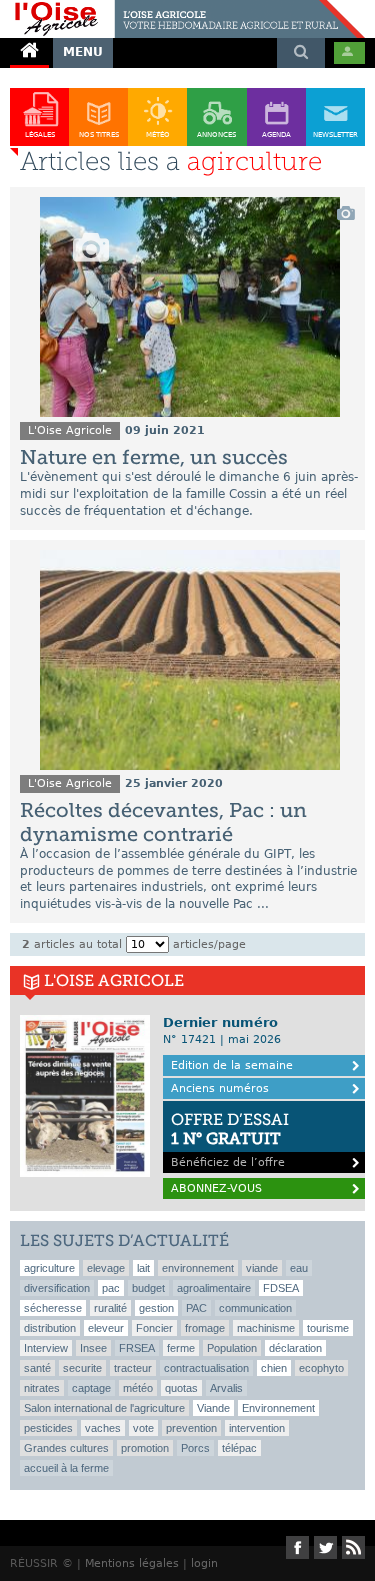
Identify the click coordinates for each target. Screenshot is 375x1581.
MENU (83, 52)
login (204, 1563)
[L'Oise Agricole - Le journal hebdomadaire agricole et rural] (182, 8)
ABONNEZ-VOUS (216, 1188)
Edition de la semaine (232, 1065)
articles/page (209, 944)
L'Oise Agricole (70, 430)
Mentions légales (132, 1563)
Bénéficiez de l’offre (230, 1139)
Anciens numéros (220, 1088)
